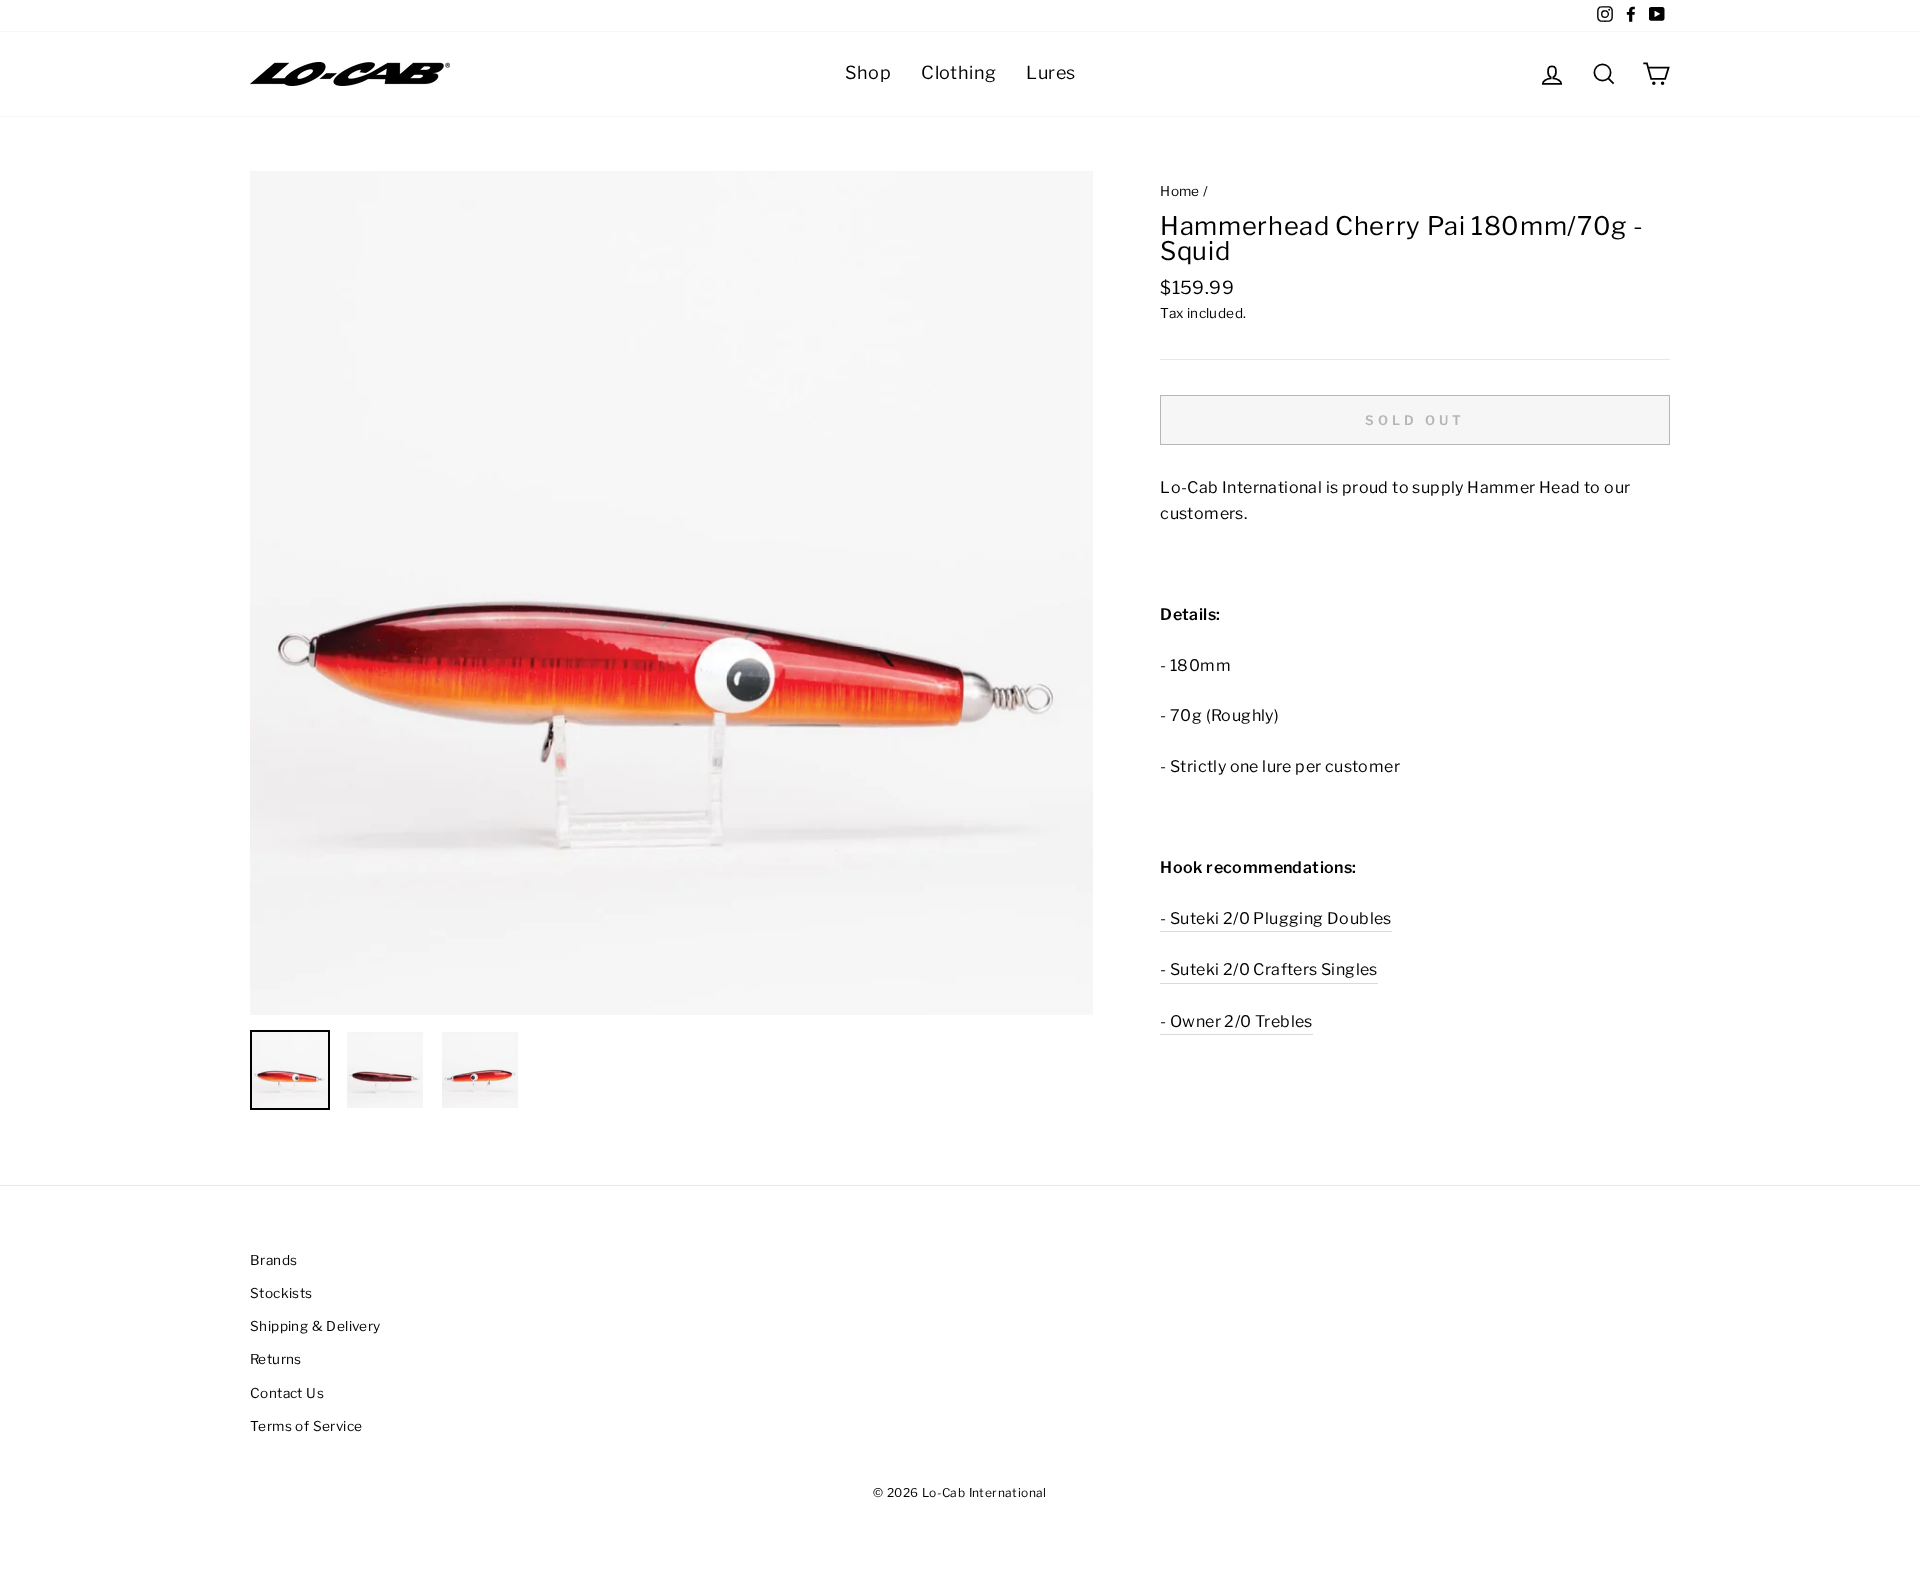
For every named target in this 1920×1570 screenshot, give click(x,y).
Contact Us (287, 1393)
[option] (672, 593)
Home (1180, 191)
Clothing (958, 72)
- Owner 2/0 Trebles (1236, 1021)
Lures (1050, 72)
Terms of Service (306, 1426)
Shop (868, 72)
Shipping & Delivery (315, 1326)
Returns (276, 1359)
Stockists (281, 1293)
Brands (273, 1260)
